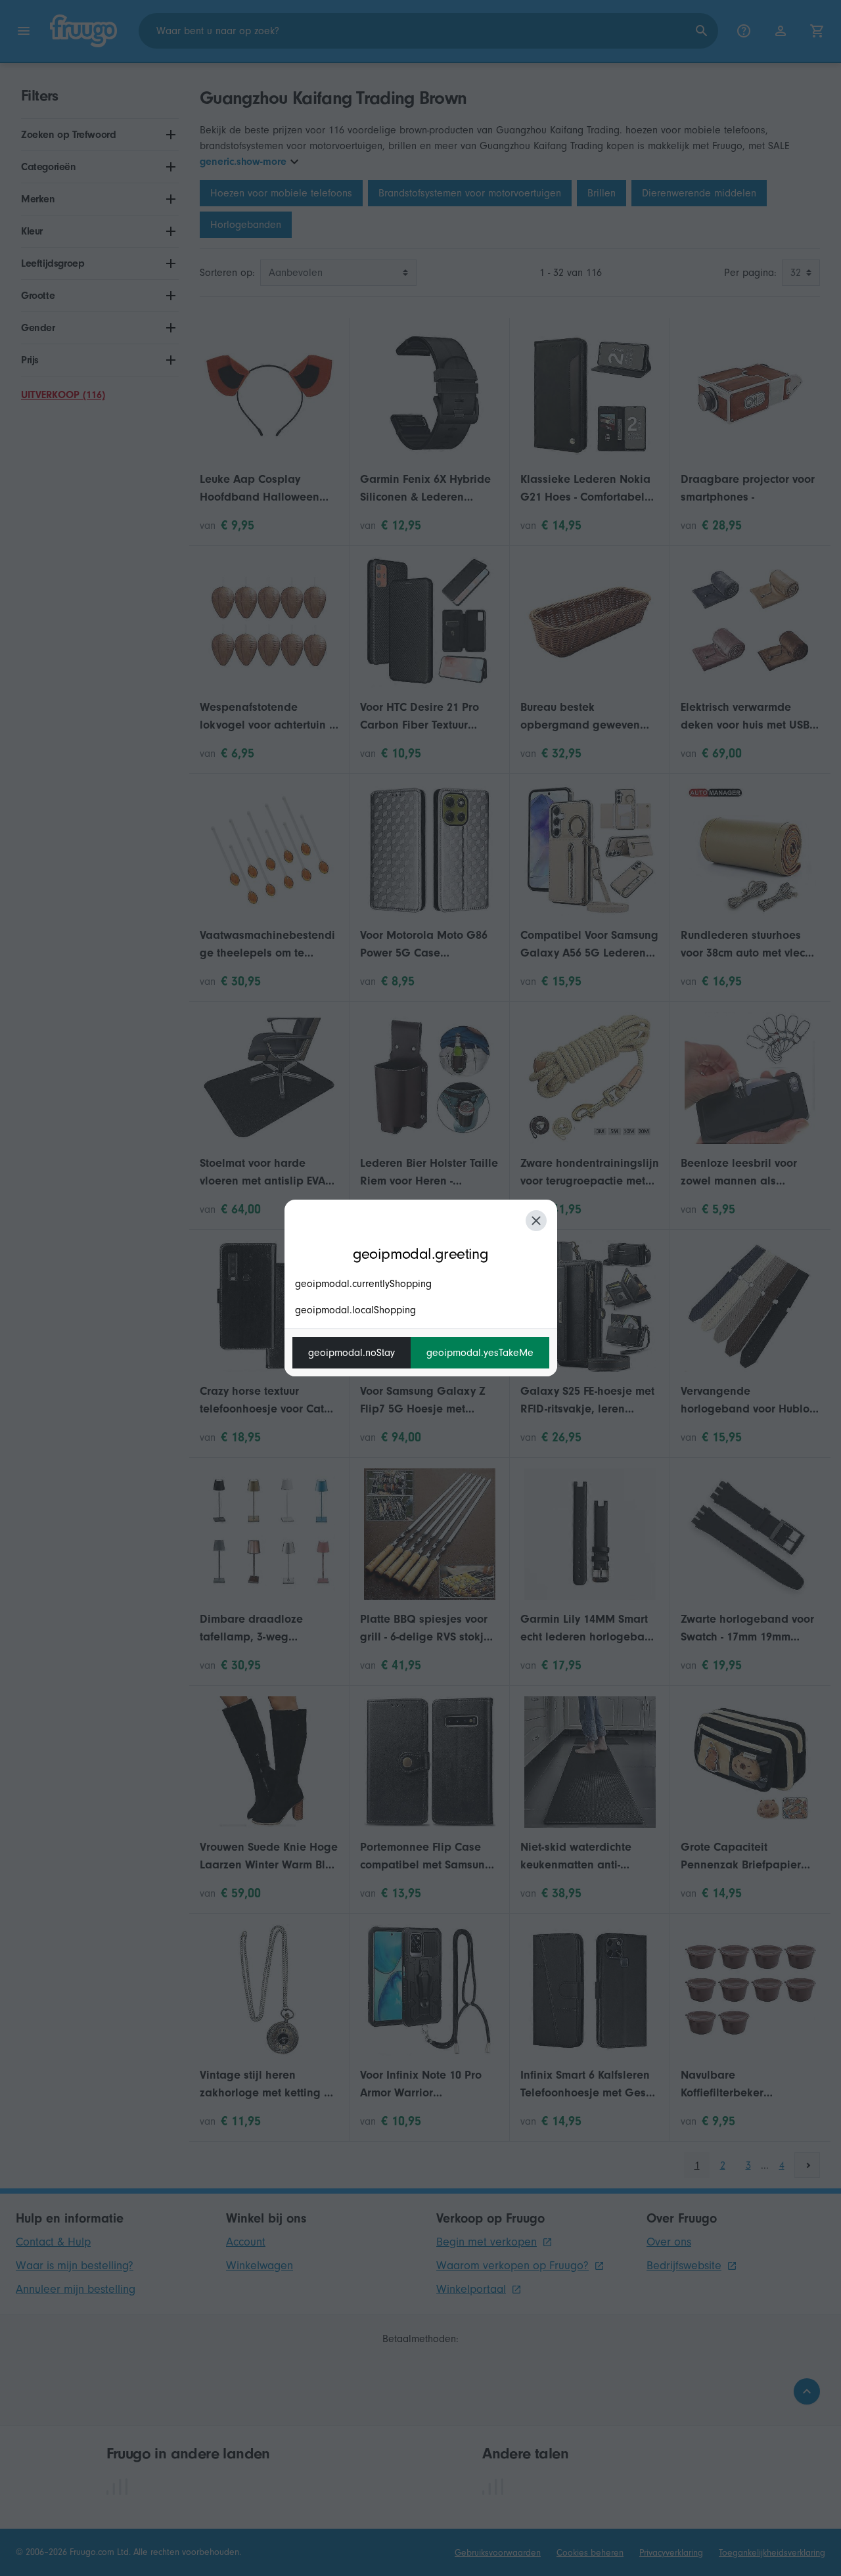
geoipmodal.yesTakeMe (480, 1353)
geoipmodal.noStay (352, 1353)
